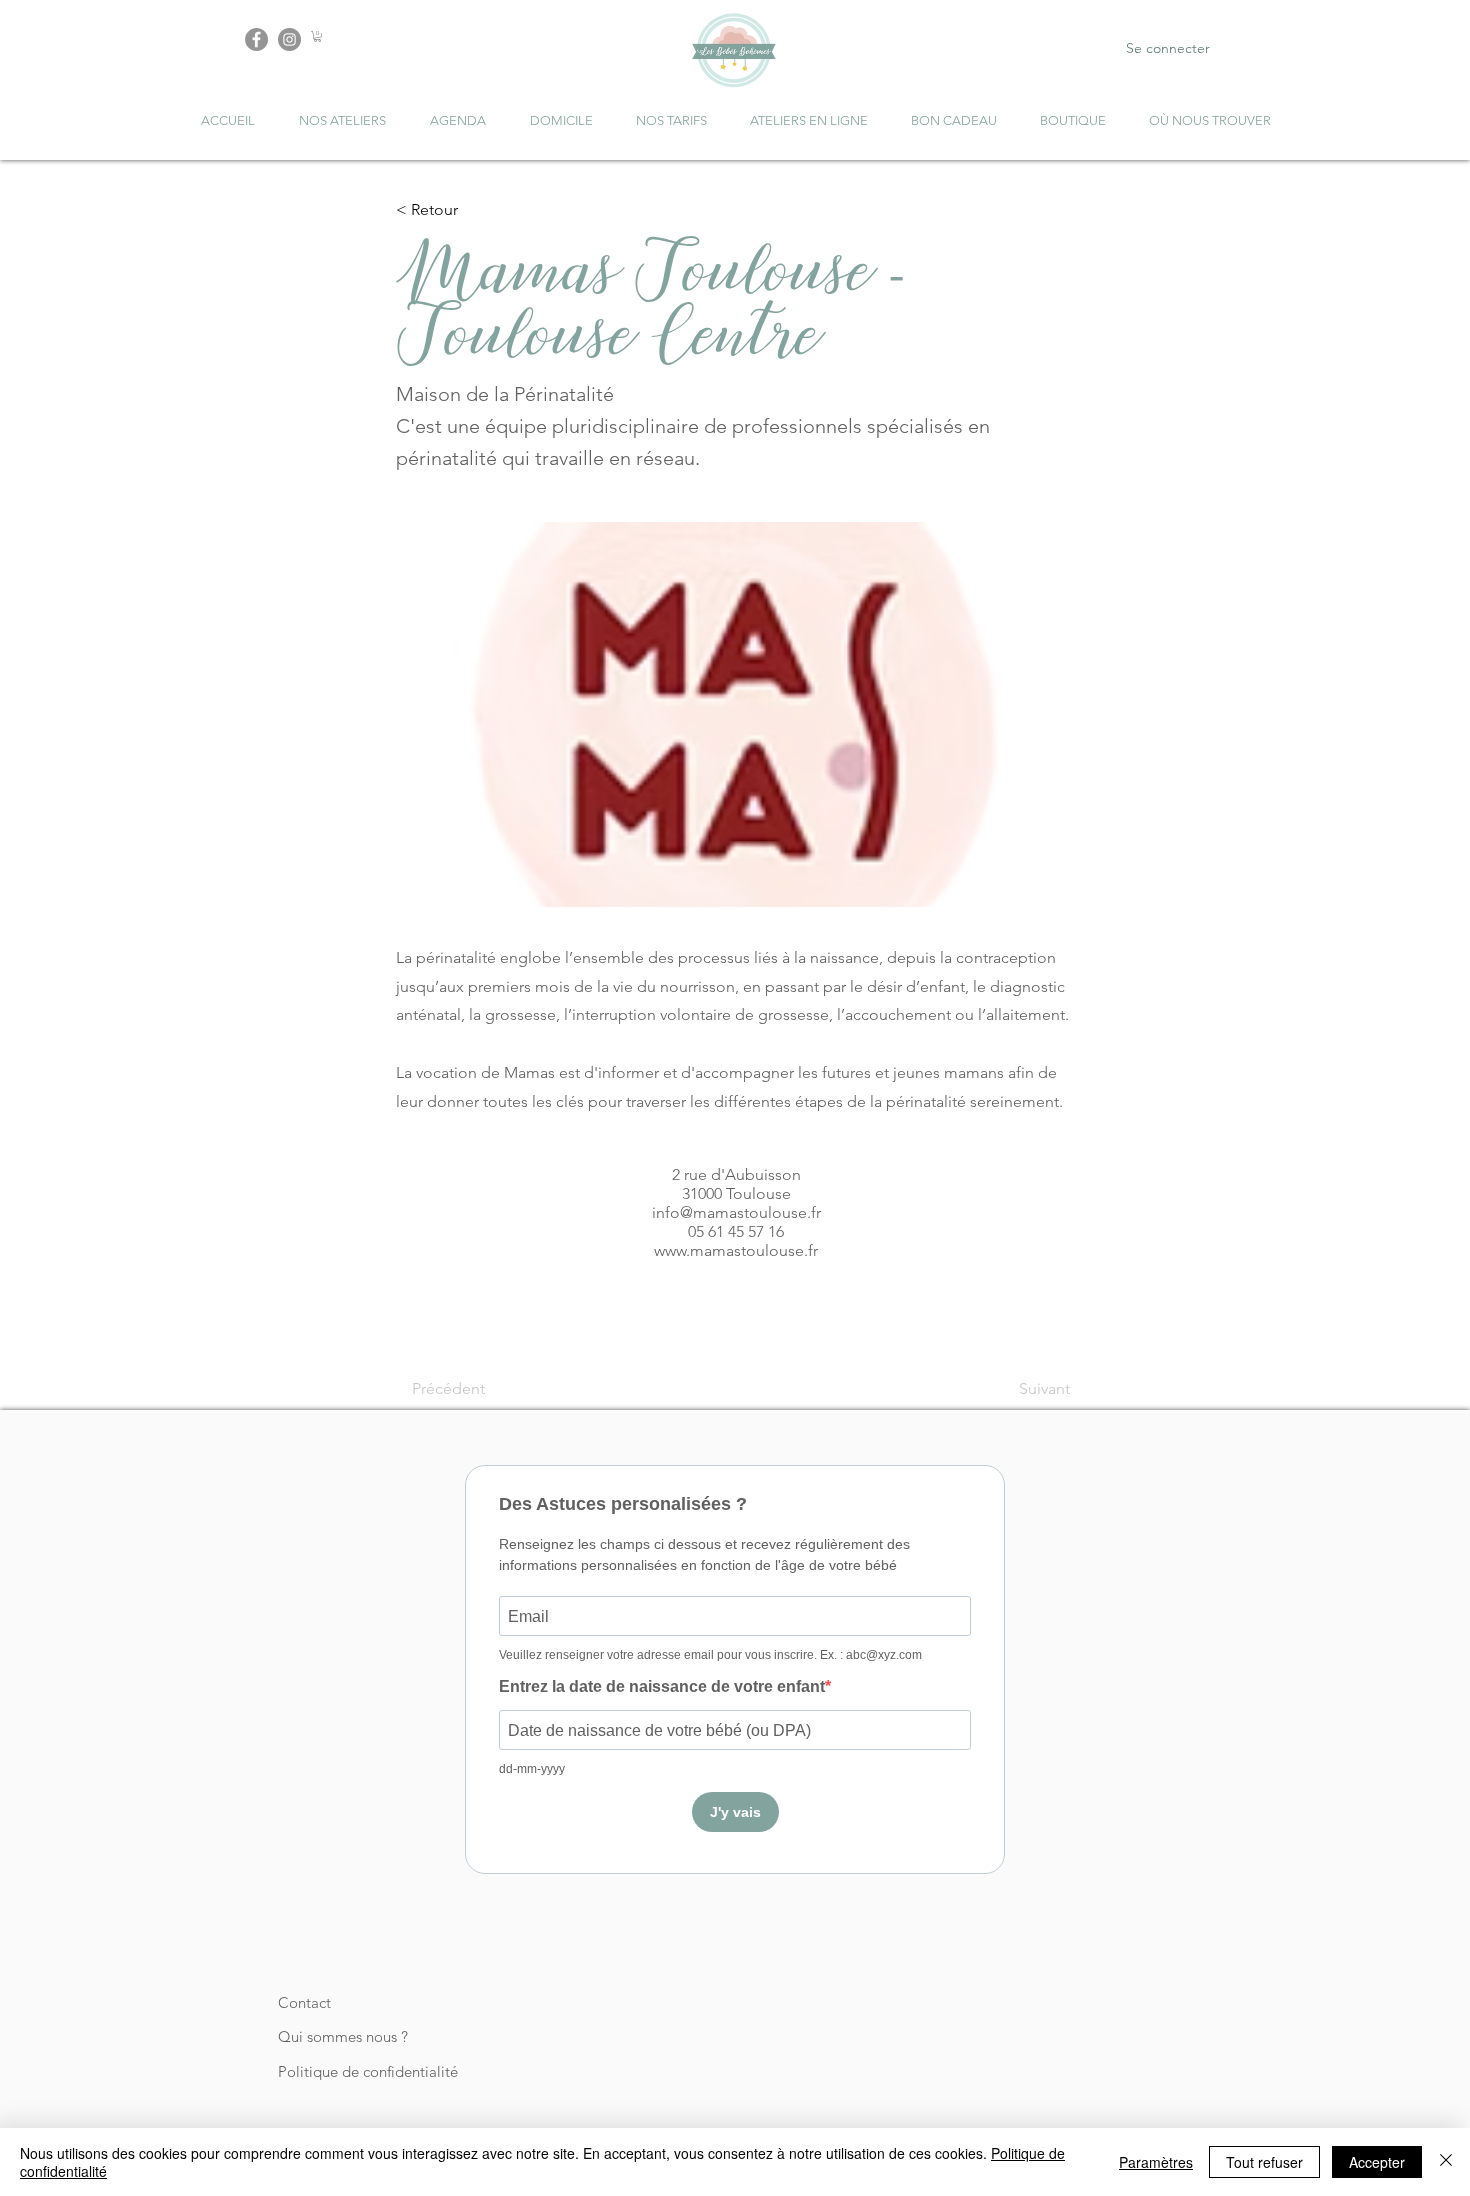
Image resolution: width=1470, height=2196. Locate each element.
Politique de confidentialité (368, 2071)
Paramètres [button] (1156, 2162)
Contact (304, 2002)
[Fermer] (1446, 2162)
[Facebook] (256, 39)
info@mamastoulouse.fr (736, 1212)
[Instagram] (289, 39)
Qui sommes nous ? (343, 2036)
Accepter (1377, 2162)
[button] (317, 36)
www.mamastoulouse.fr (736, 1250)
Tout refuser (1264, 2162)
